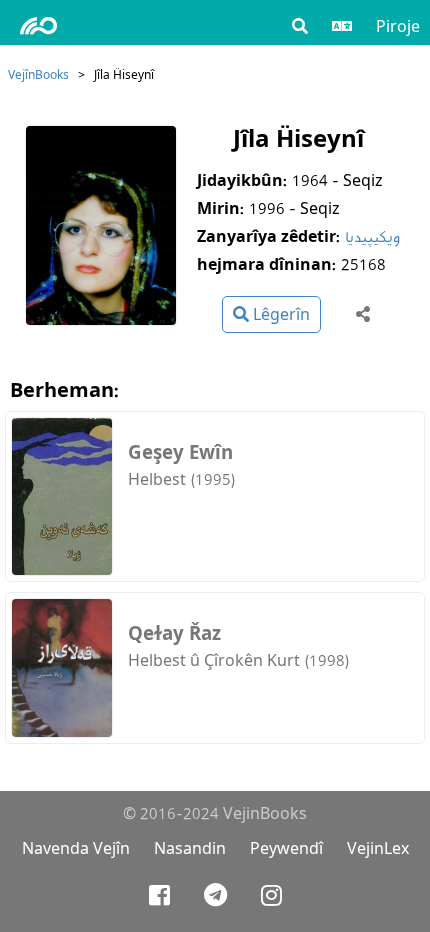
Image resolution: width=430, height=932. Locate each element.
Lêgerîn (279, 314)
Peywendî (286, 848)
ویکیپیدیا (372, 236)
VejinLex (378, 848)
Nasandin (190, 848)
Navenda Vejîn (76, 848)
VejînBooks (38, 74)
